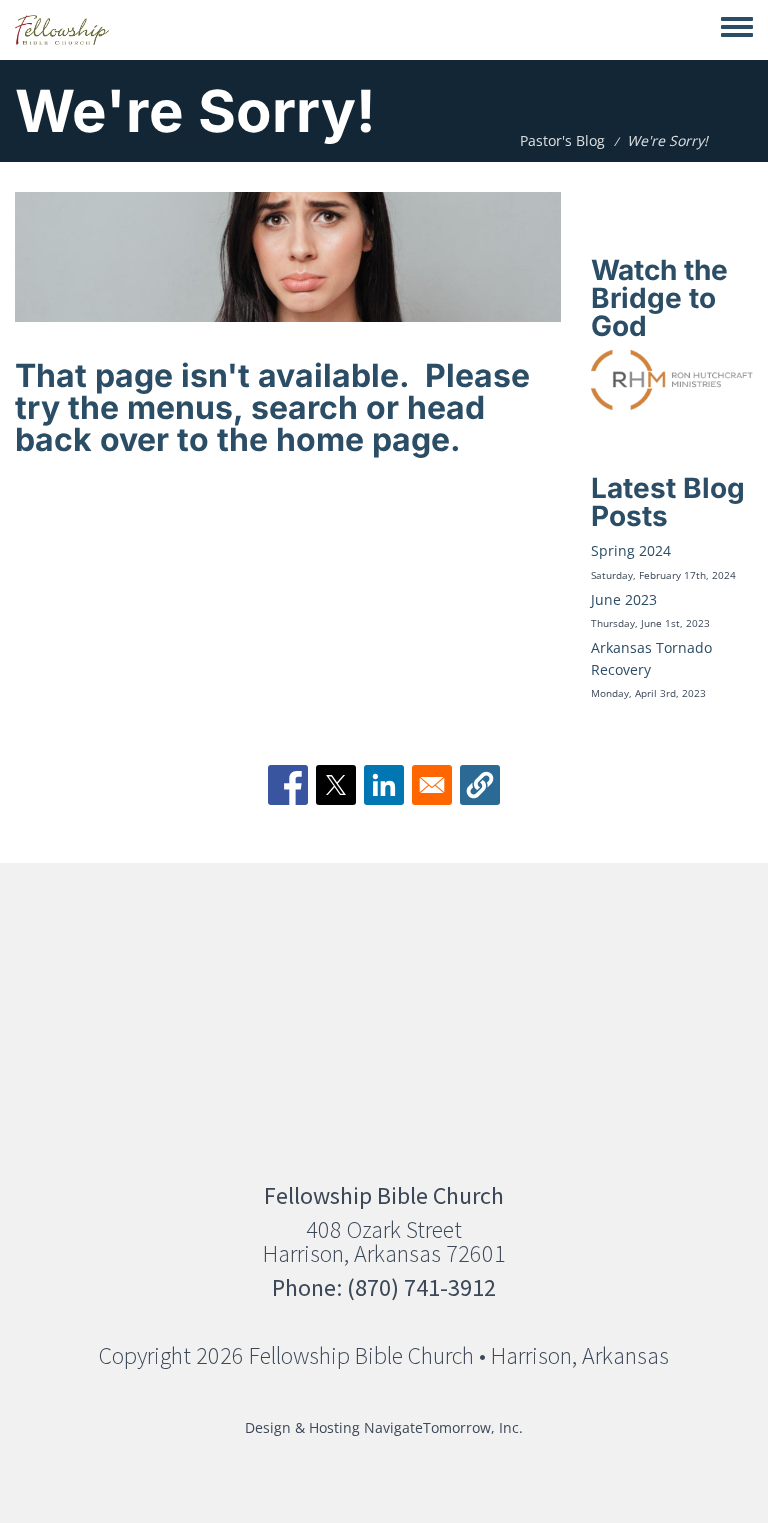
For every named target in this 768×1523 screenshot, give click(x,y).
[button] (480, 785)
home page (363, 439)
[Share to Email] (432, 785)
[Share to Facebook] (288, 785)
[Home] (62, 30)
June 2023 (624, 599)
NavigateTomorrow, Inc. (443, 1427)
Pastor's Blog (562, 140)
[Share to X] (336, 785)
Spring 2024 (631, 550)
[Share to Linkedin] (384, 785)
